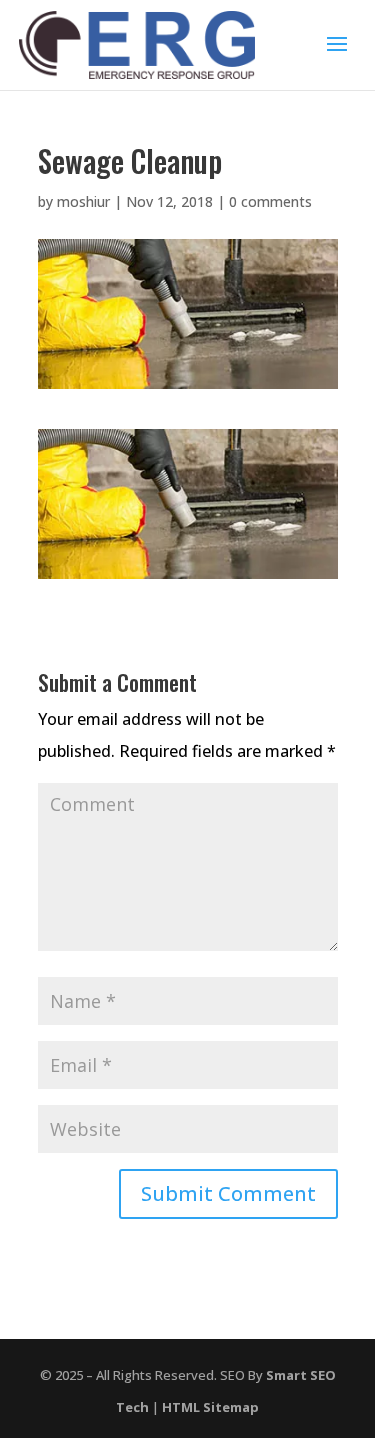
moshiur (83, 201)
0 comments (270, 201)
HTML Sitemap (210, 1407)
